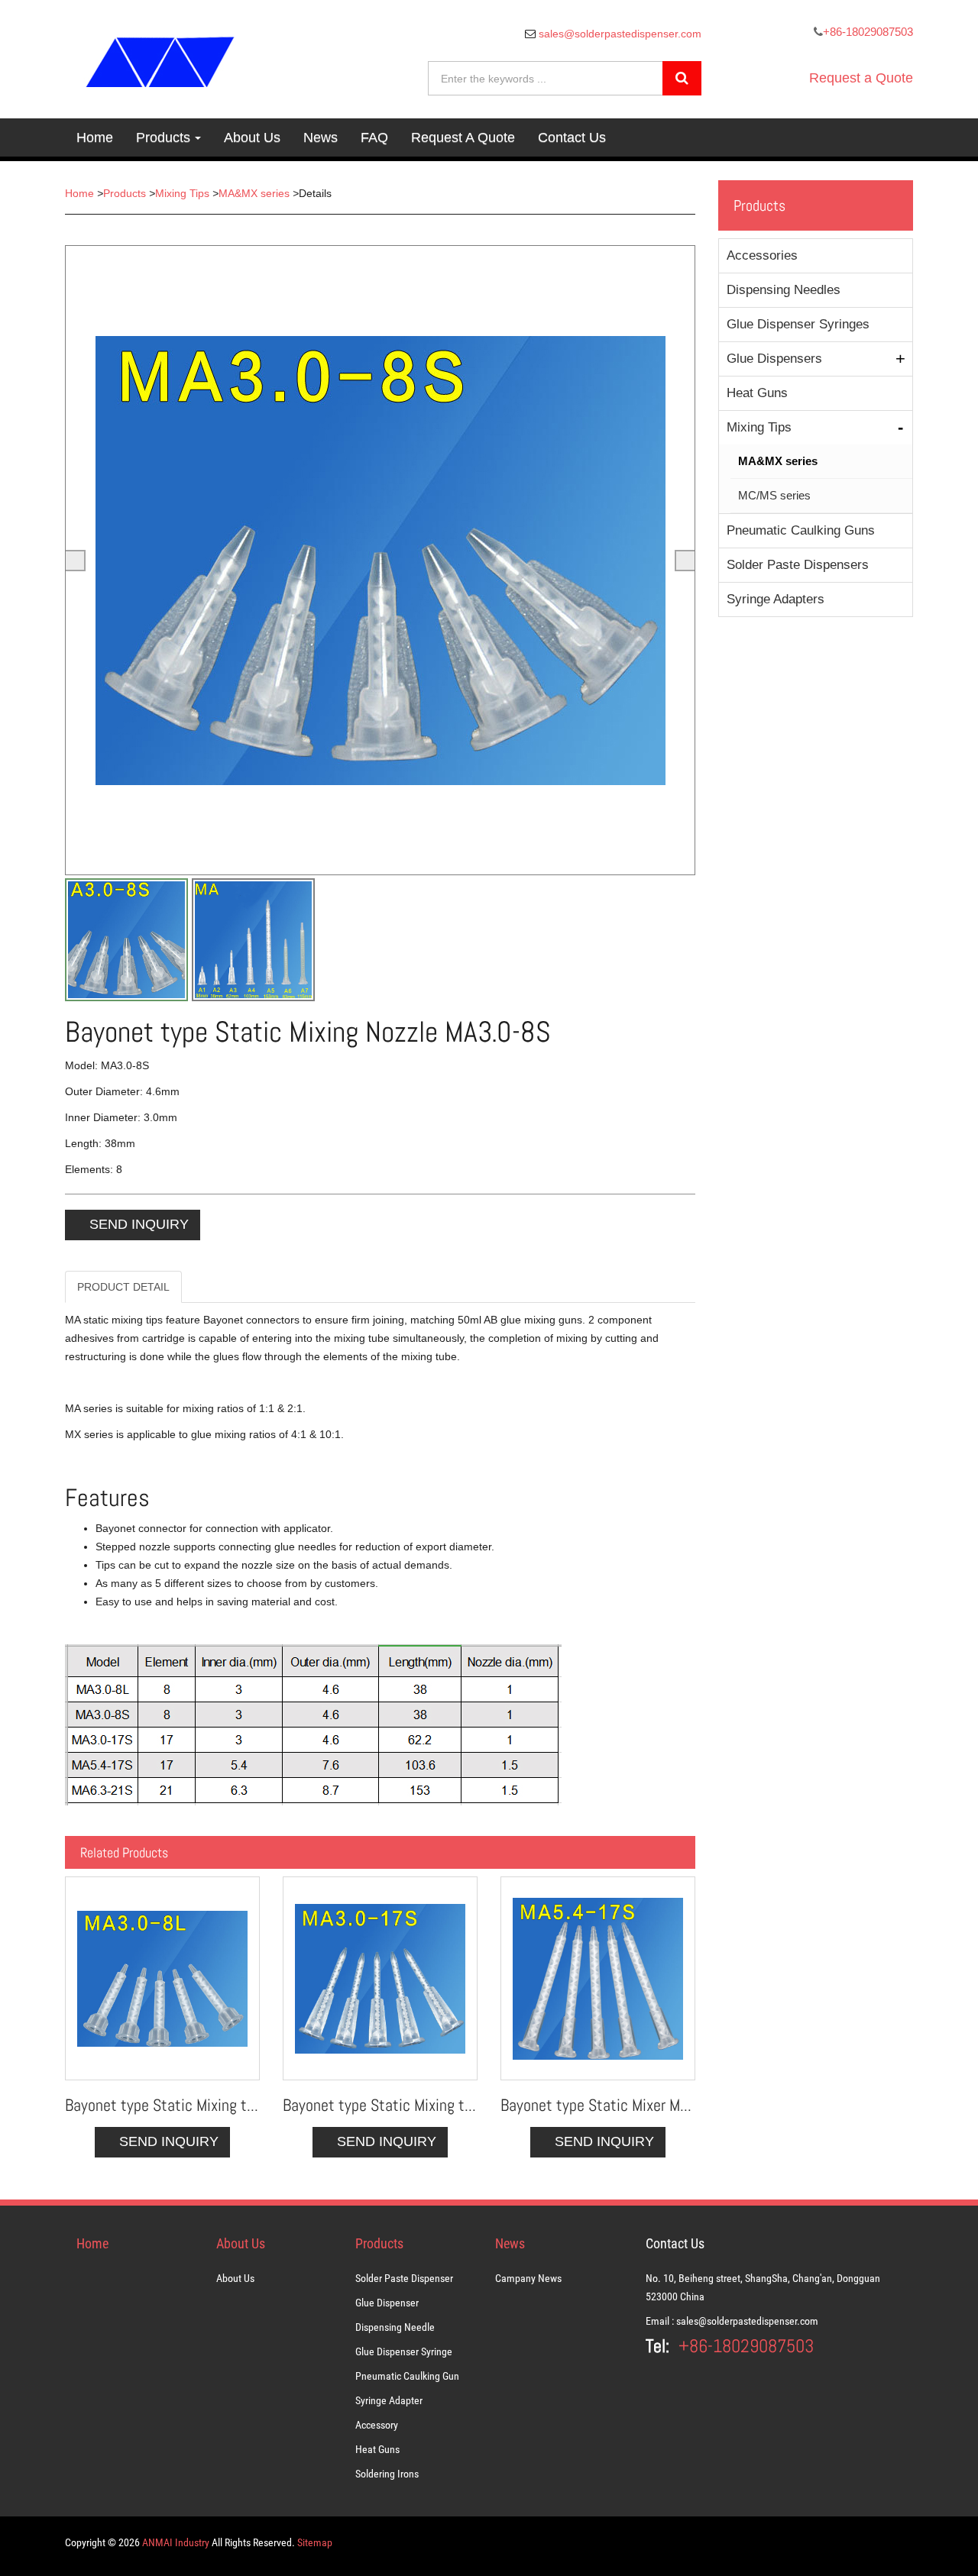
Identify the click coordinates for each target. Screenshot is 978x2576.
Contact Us (572, 137)
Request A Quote (463, 137)
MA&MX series (254, 193)
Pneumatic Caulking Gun (407, 2376)
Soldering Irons (387, 2474)
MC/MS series (774, 495)
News (321, 137)
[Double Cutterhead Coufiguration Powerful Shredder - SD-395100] (162, 1978)
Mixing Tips (182, 193)
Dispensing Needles (784, 290)
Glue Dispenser (387, 2303)
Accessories (762, 255)
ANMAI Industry (176, 2542)
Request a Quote (861, 78)
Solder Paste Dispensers (798, 565)
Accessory (377, 2425)
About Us (252, 137)
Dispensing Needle (395, 2327)
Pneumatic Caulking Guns (801, 530)
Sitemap (315, 2542)
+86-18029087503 (868, 32)
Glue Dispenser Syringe (404, 2351)
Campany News (528, 2278)
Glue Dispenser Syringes (798, 324)
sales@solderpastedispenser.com (619, 34)
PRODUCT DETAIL (123, 1287)
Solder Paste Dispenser (404, 2278)
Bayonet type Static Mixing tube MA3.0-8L (162, 2105)
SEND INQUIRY (139, 1224)
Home (95, 137)
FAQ (374, 137)
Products (163, 137)
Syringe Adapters (776, 599)
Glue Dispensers (774, 359)
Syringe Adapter (389, 2400)
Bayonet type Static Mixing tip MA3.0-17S (380, 2105)
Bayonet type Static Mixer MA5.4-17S (598, 2105)
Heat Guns (757, 393)
